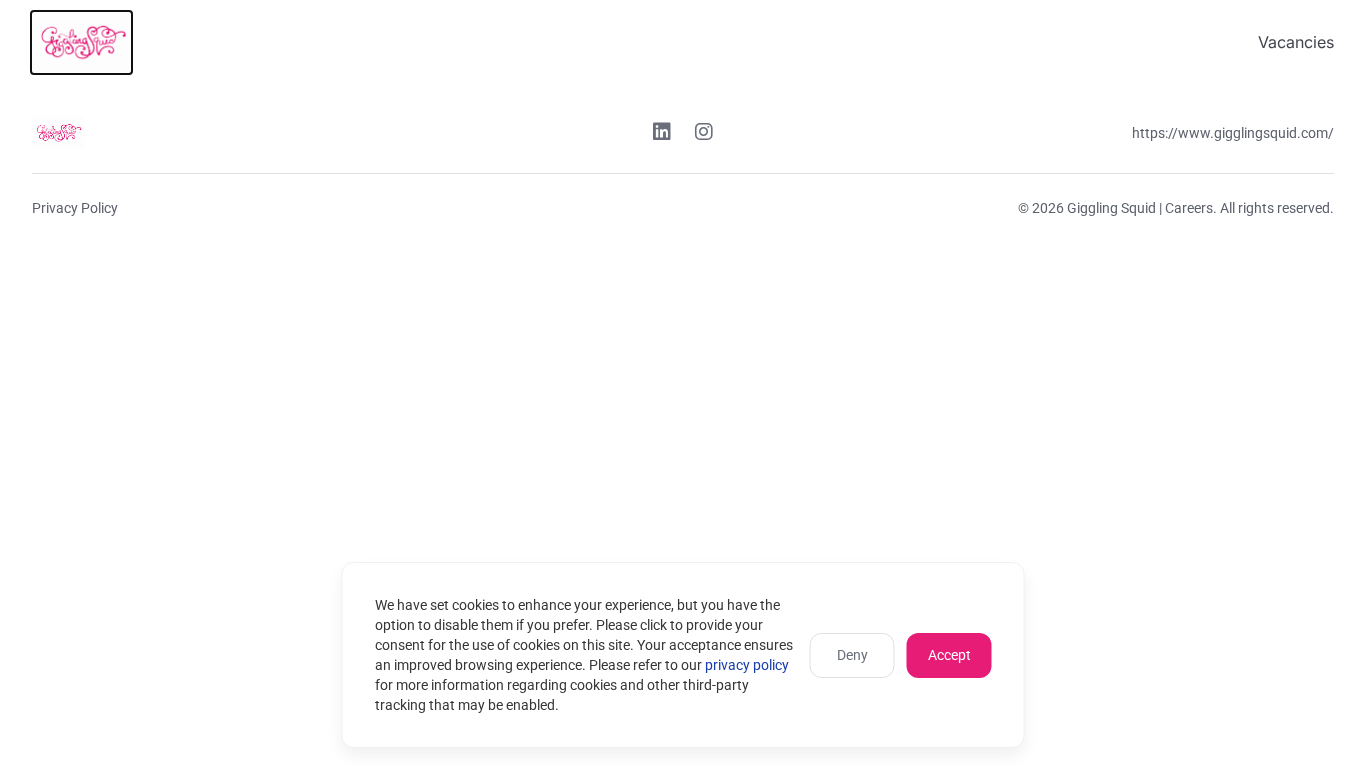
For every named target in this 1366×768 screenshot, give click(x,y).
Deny (852, 655)
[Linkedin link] (662, 134)
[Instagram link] (704, 134)
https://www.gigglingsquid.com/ (1233, 133)
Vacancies (1296, 42)
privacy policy (747, 665)
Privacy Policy (75, 208)
